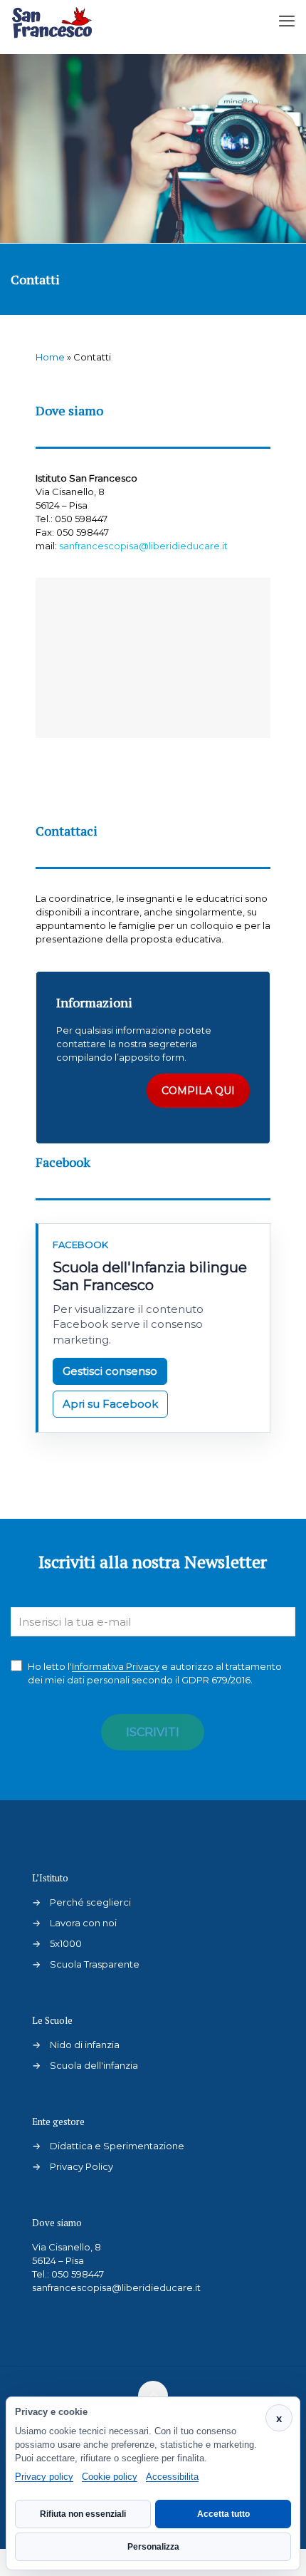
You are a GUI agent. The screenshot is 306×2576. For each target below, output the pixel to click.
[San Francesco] (56, 21)
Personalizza (153, 2547)
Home (50, 357)
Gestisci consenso (110, 1371)
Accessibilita (172, 2477)
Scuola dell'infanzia (94, 2065)
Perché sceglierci (90, 1902)
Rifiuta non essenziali (83, 2514)
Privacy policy (44, 2477)
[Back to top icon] (153, 2396)
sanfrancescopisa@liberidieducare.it (143, 546)
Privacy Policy (81, 2166)
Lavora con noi (83, 1923)
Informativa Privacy (116, 1666)
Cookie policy (110, 2477)
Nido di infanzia (85, 2045)
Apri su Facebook (110, 1404)
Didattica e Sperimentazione (117, 2146)
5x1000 (66, 1943)
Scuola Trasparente (95, 1964)
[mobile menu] (287, 21)
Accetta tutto (223, 2514)
